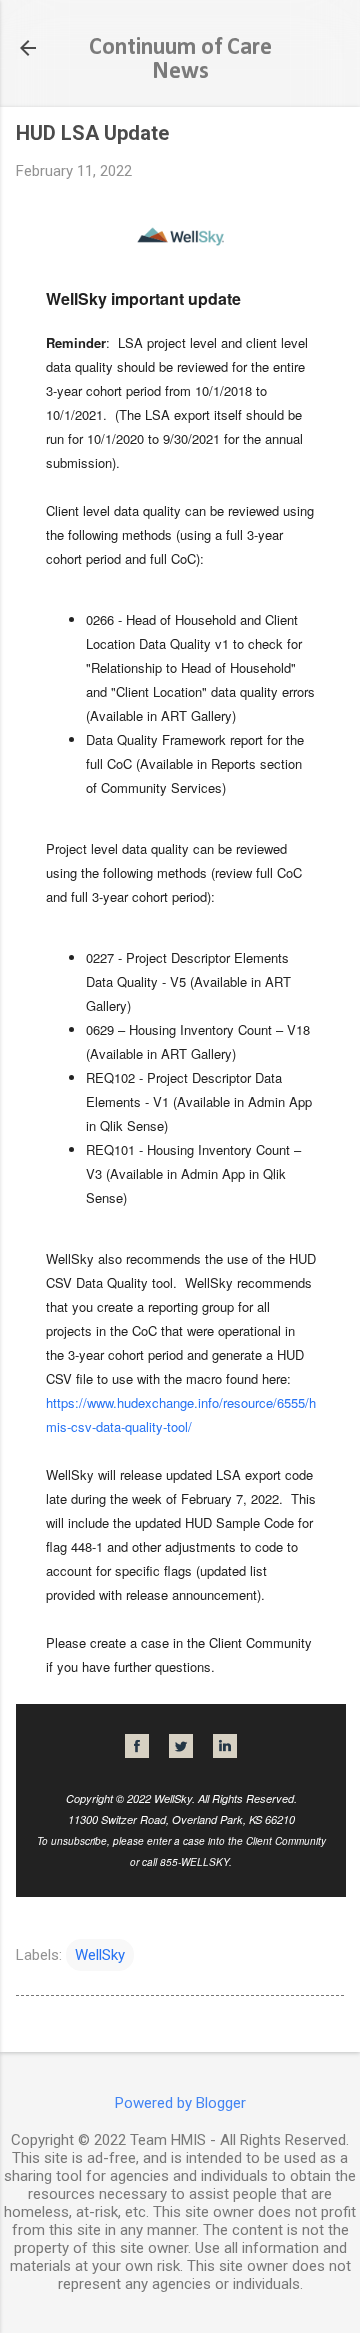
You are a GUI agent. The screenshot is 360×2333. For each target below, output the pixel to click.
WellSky (100, 1955)
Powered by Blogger (180, 2103)
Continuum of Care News (180, 60)
